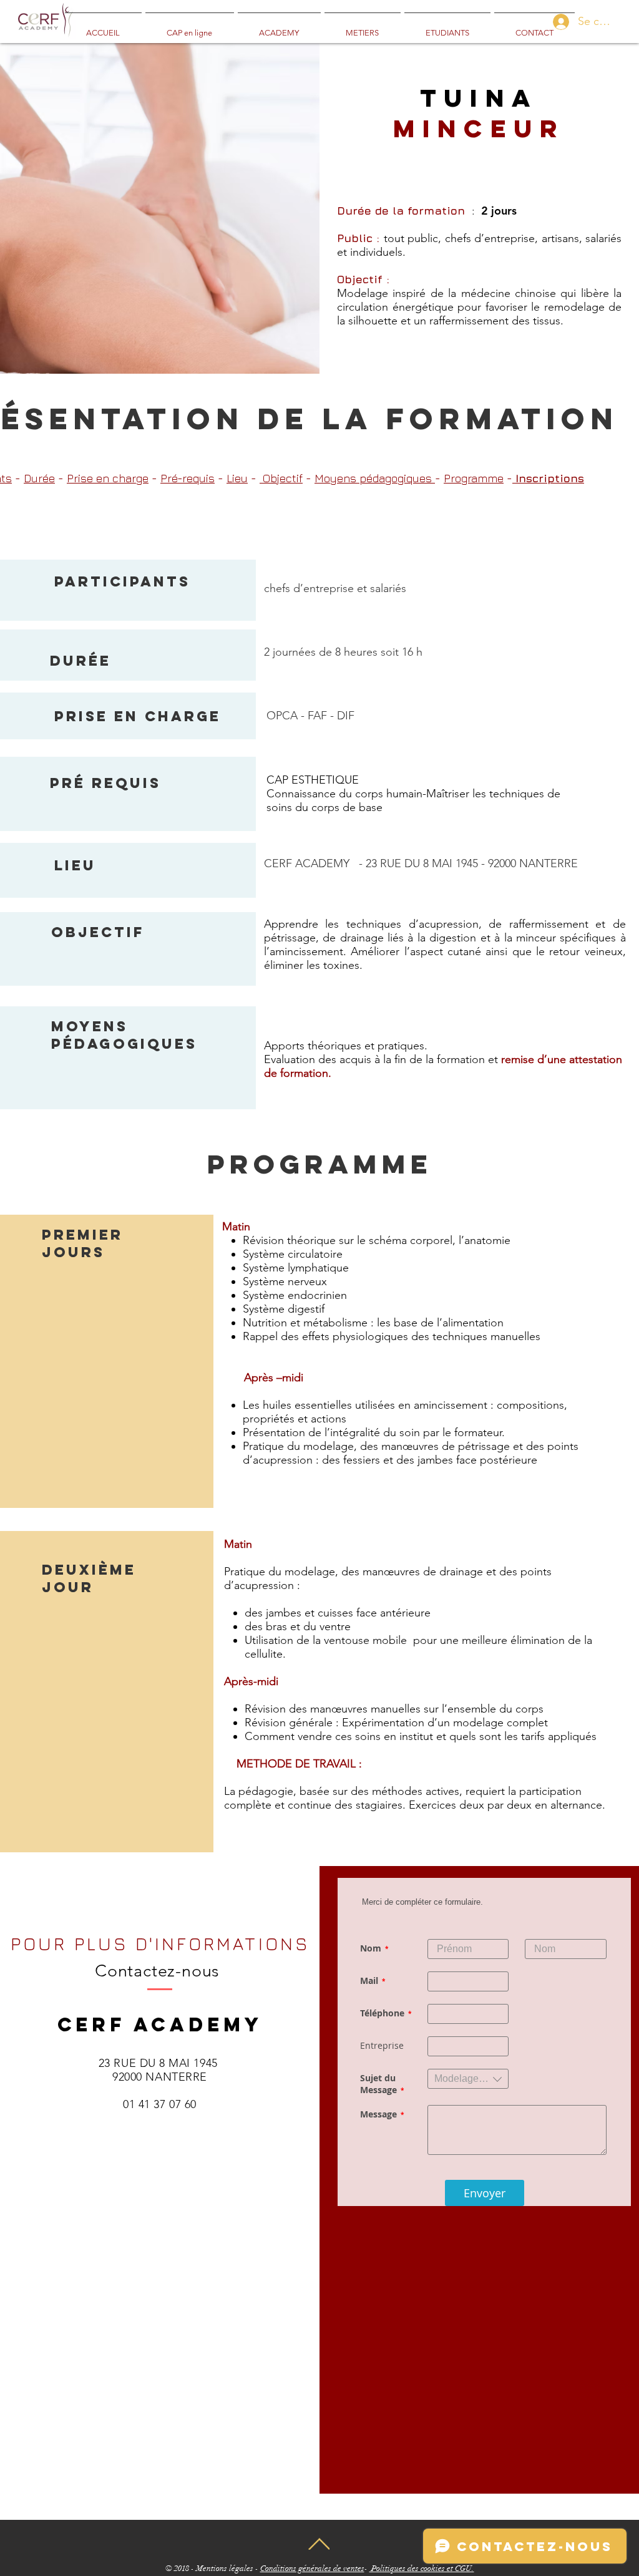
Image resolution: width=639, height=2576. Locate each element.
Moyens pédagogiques (375, 478)
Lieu (237, 478)
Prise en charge (108, 478)
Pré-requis (188, 478)
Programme (474, 478)
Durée (39, 478)
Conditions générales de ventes (312, 2569)
